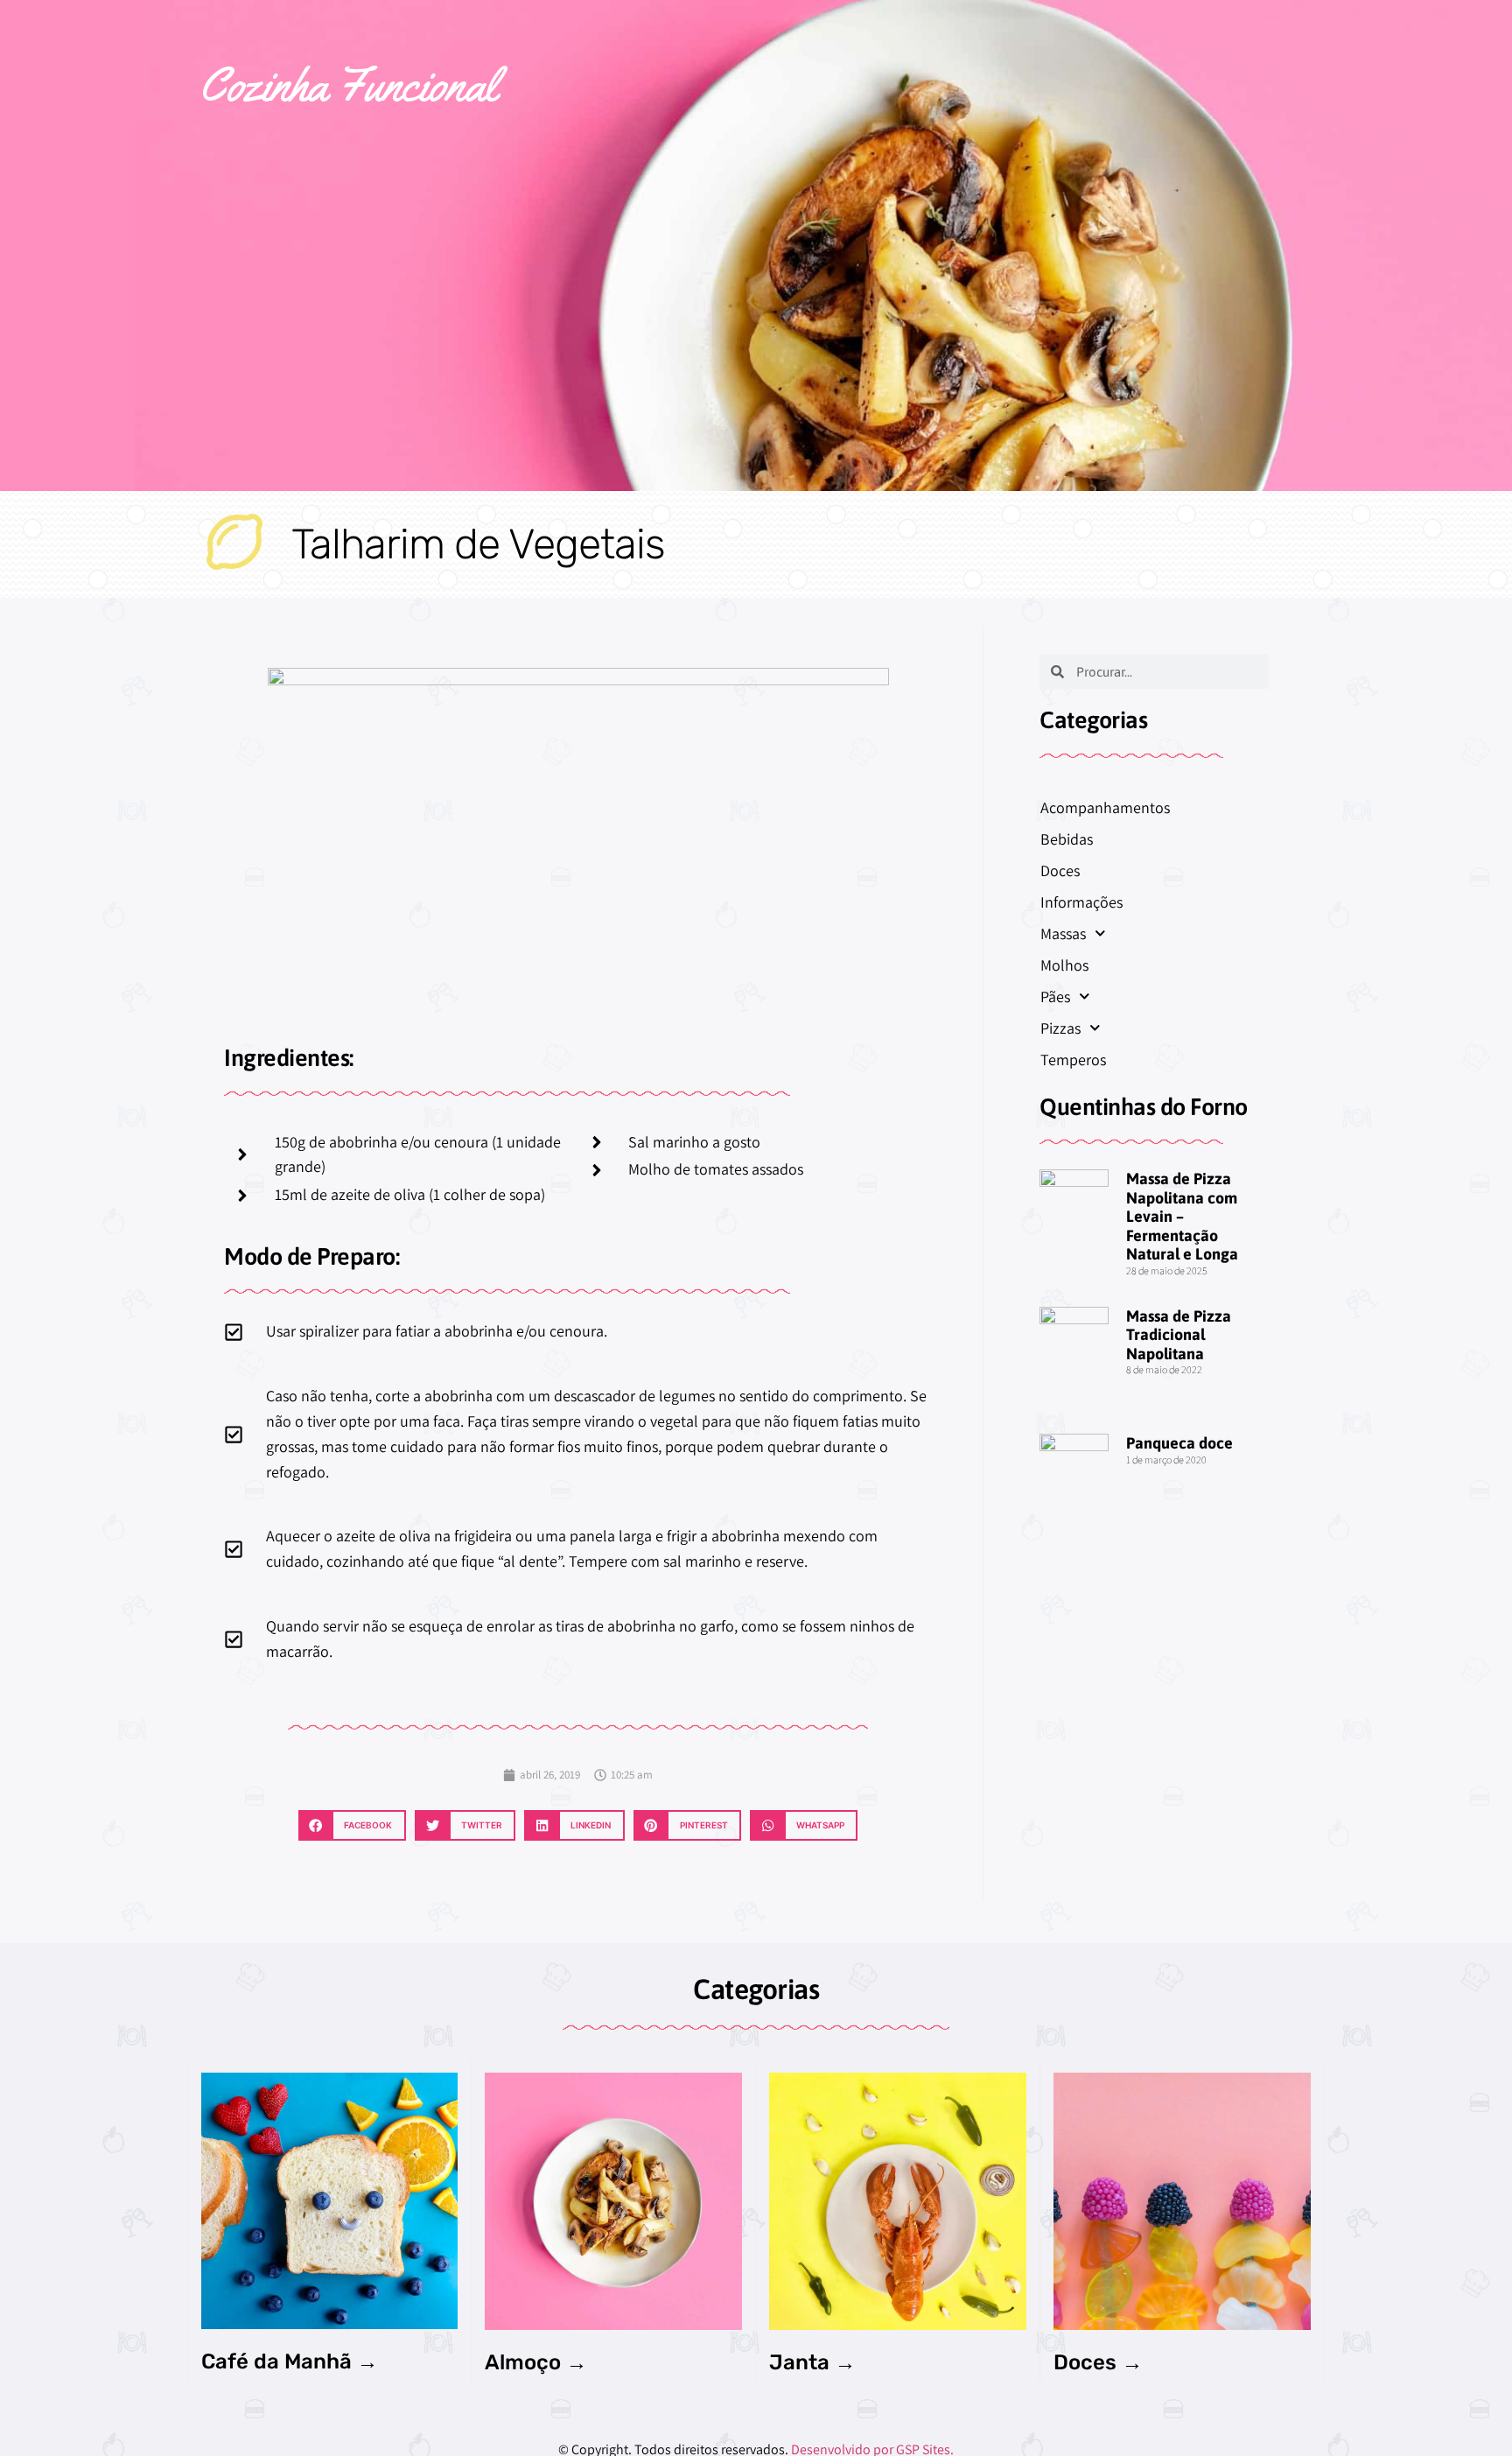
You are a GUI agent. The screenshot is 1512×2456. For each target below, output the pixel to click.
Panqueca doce (1179, 1443)
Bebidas (1067, 839)
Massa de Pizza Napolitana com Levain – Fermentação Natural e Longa (1182, 1216)
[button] (352, 1825)
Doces (1060, 870)
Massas (1063, 933)
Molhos (1064, 965)
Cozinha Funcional (348, 84)
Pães (1055, 996)
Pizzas (1060, 1028)
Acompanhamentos (1105, 807)
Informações (1081, 902)
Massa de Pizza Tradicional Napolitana (1179, 1335)
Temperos (1073, 1060)
